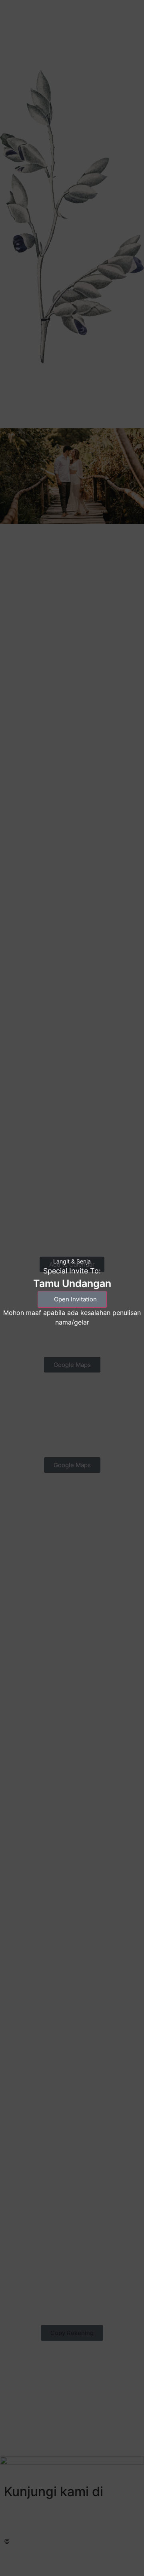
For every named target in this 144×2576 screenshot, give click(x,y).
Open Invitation (75, 1299)
